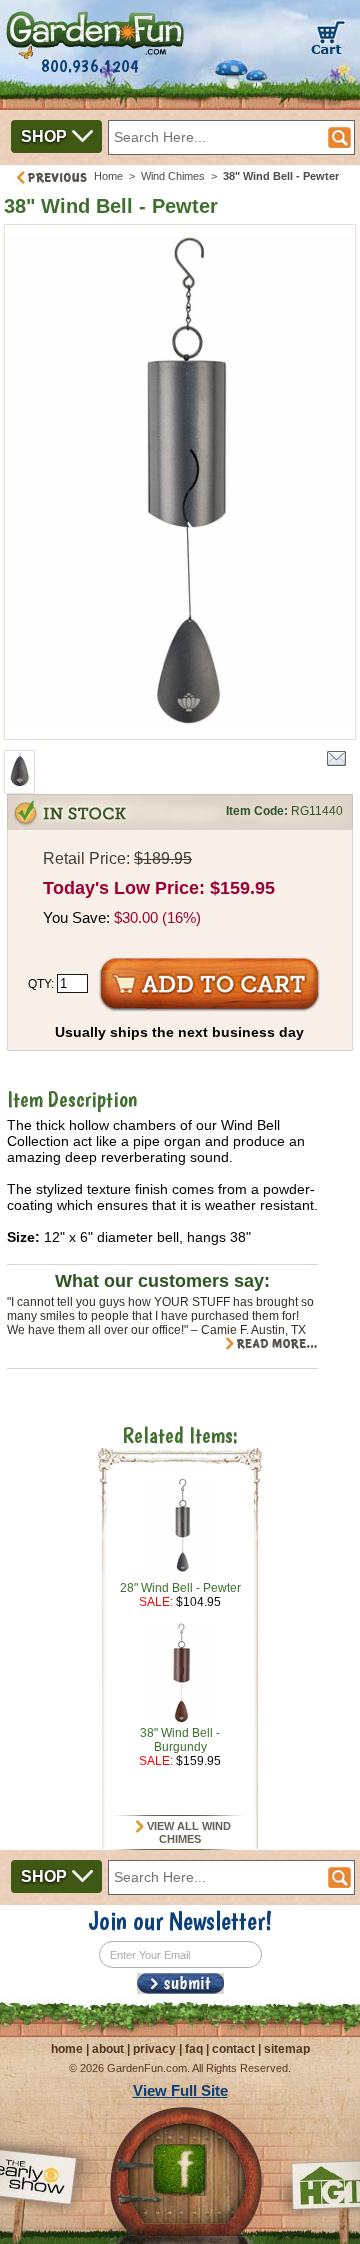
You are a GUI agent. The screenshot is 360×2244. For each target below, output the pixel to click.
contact (233, 2049)
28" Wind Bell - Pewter (180, 1588)
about (108, 2049)
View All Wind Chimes (187, 1833)
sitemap (287, 2049)
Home (108, 176)
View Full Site (180, 2090)
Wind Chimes (173, 176)
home (67, 2049)
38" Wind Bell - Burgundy (180, 1740)
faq (194, 2049)
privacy (154, 2049)
